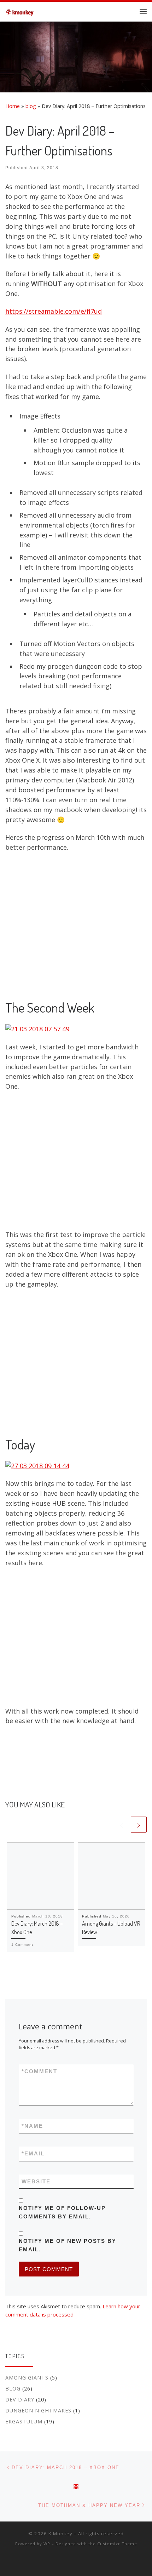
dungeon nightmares (38, 2410)
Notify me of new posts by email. (68, 2245)
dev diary (20, 2400)
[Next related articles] (139, 1825)
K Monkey (60, 2534)
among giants (27, 2378)
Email (33, 2153)
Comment (39, 2071)
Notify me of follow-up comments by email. (62, 2212)
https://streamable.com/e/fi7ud (54, 311)
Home (13, 106)
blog (31, 106)
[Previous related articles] (121, 1825)
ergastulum (24, 2421)
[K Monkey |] (21, 10)
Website (36, 2181)
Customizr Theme (117, 2544)
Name (32, 2126)
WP (47, 2544)
